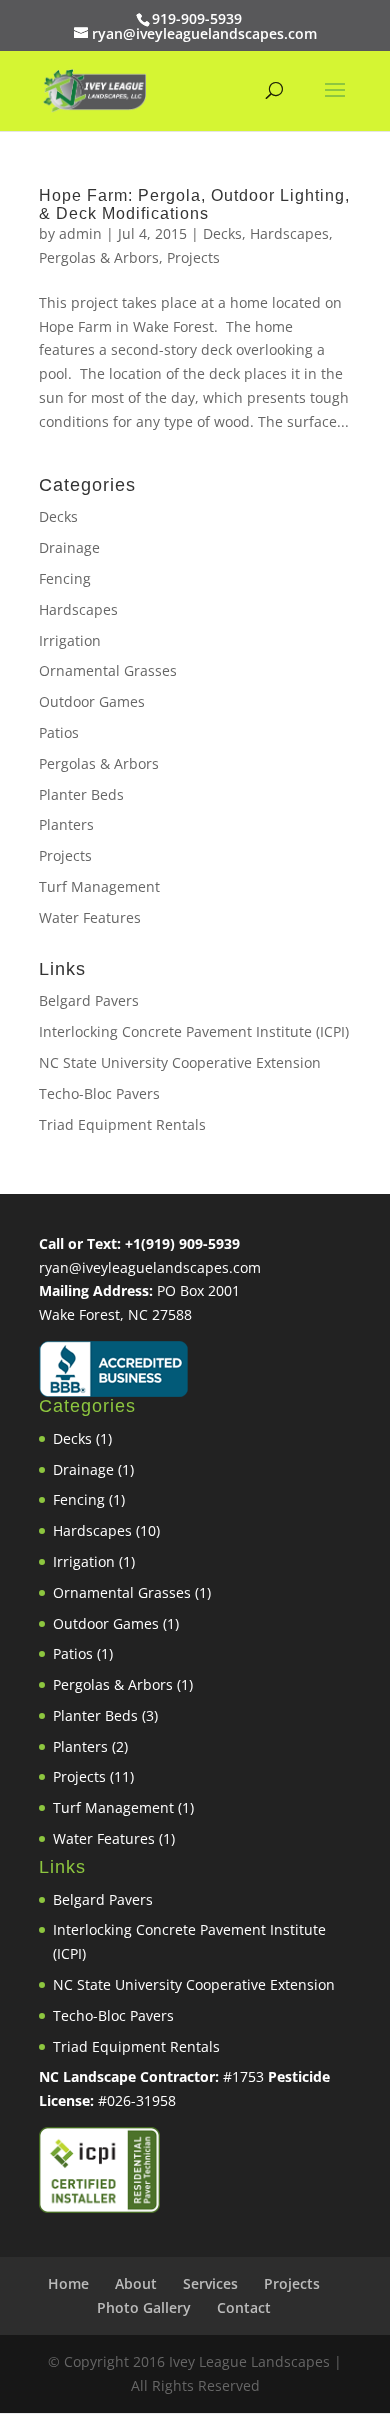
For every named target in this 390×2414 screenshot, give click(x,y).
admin (80, 233)
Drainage (69, 547)
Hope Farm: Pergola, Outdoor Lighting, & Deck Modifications (194, 204)
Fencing (65, 578)
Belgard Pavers (89, 1000)
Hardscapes (289, 233)
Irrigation (70, 640)
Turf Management (99, 886)
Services (210, 2283)
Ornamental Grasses (108, 670)
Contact (244, 2307)
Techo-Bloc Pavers (99, 1093)
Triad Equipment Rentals (122, 1124)
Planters (66, 824)
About (136, 2283)
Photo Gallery (144, 2307)
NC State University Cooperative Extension (180, 1062)
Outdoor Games (92, 701)
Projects (193, 257)
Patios (59, 732)
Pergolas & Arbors (99, 257)
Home (68, 2283)
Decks (222, 233)
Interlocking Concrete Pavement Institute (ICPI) (194, 1031)
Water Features (90, 917)
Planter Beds (81, 794)
